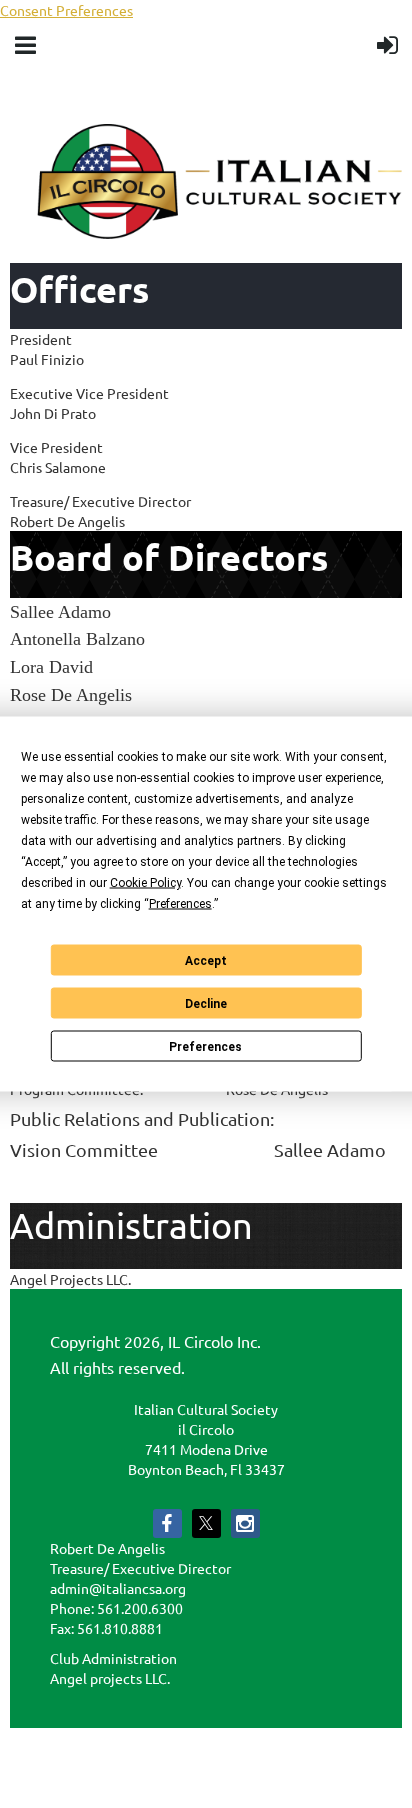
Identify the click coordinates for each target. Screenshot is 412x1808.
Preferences (205, 1046)
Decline (206, 1003)
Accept (206, 960)
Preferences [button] (180, 904)
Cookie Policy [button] (145, 883)
